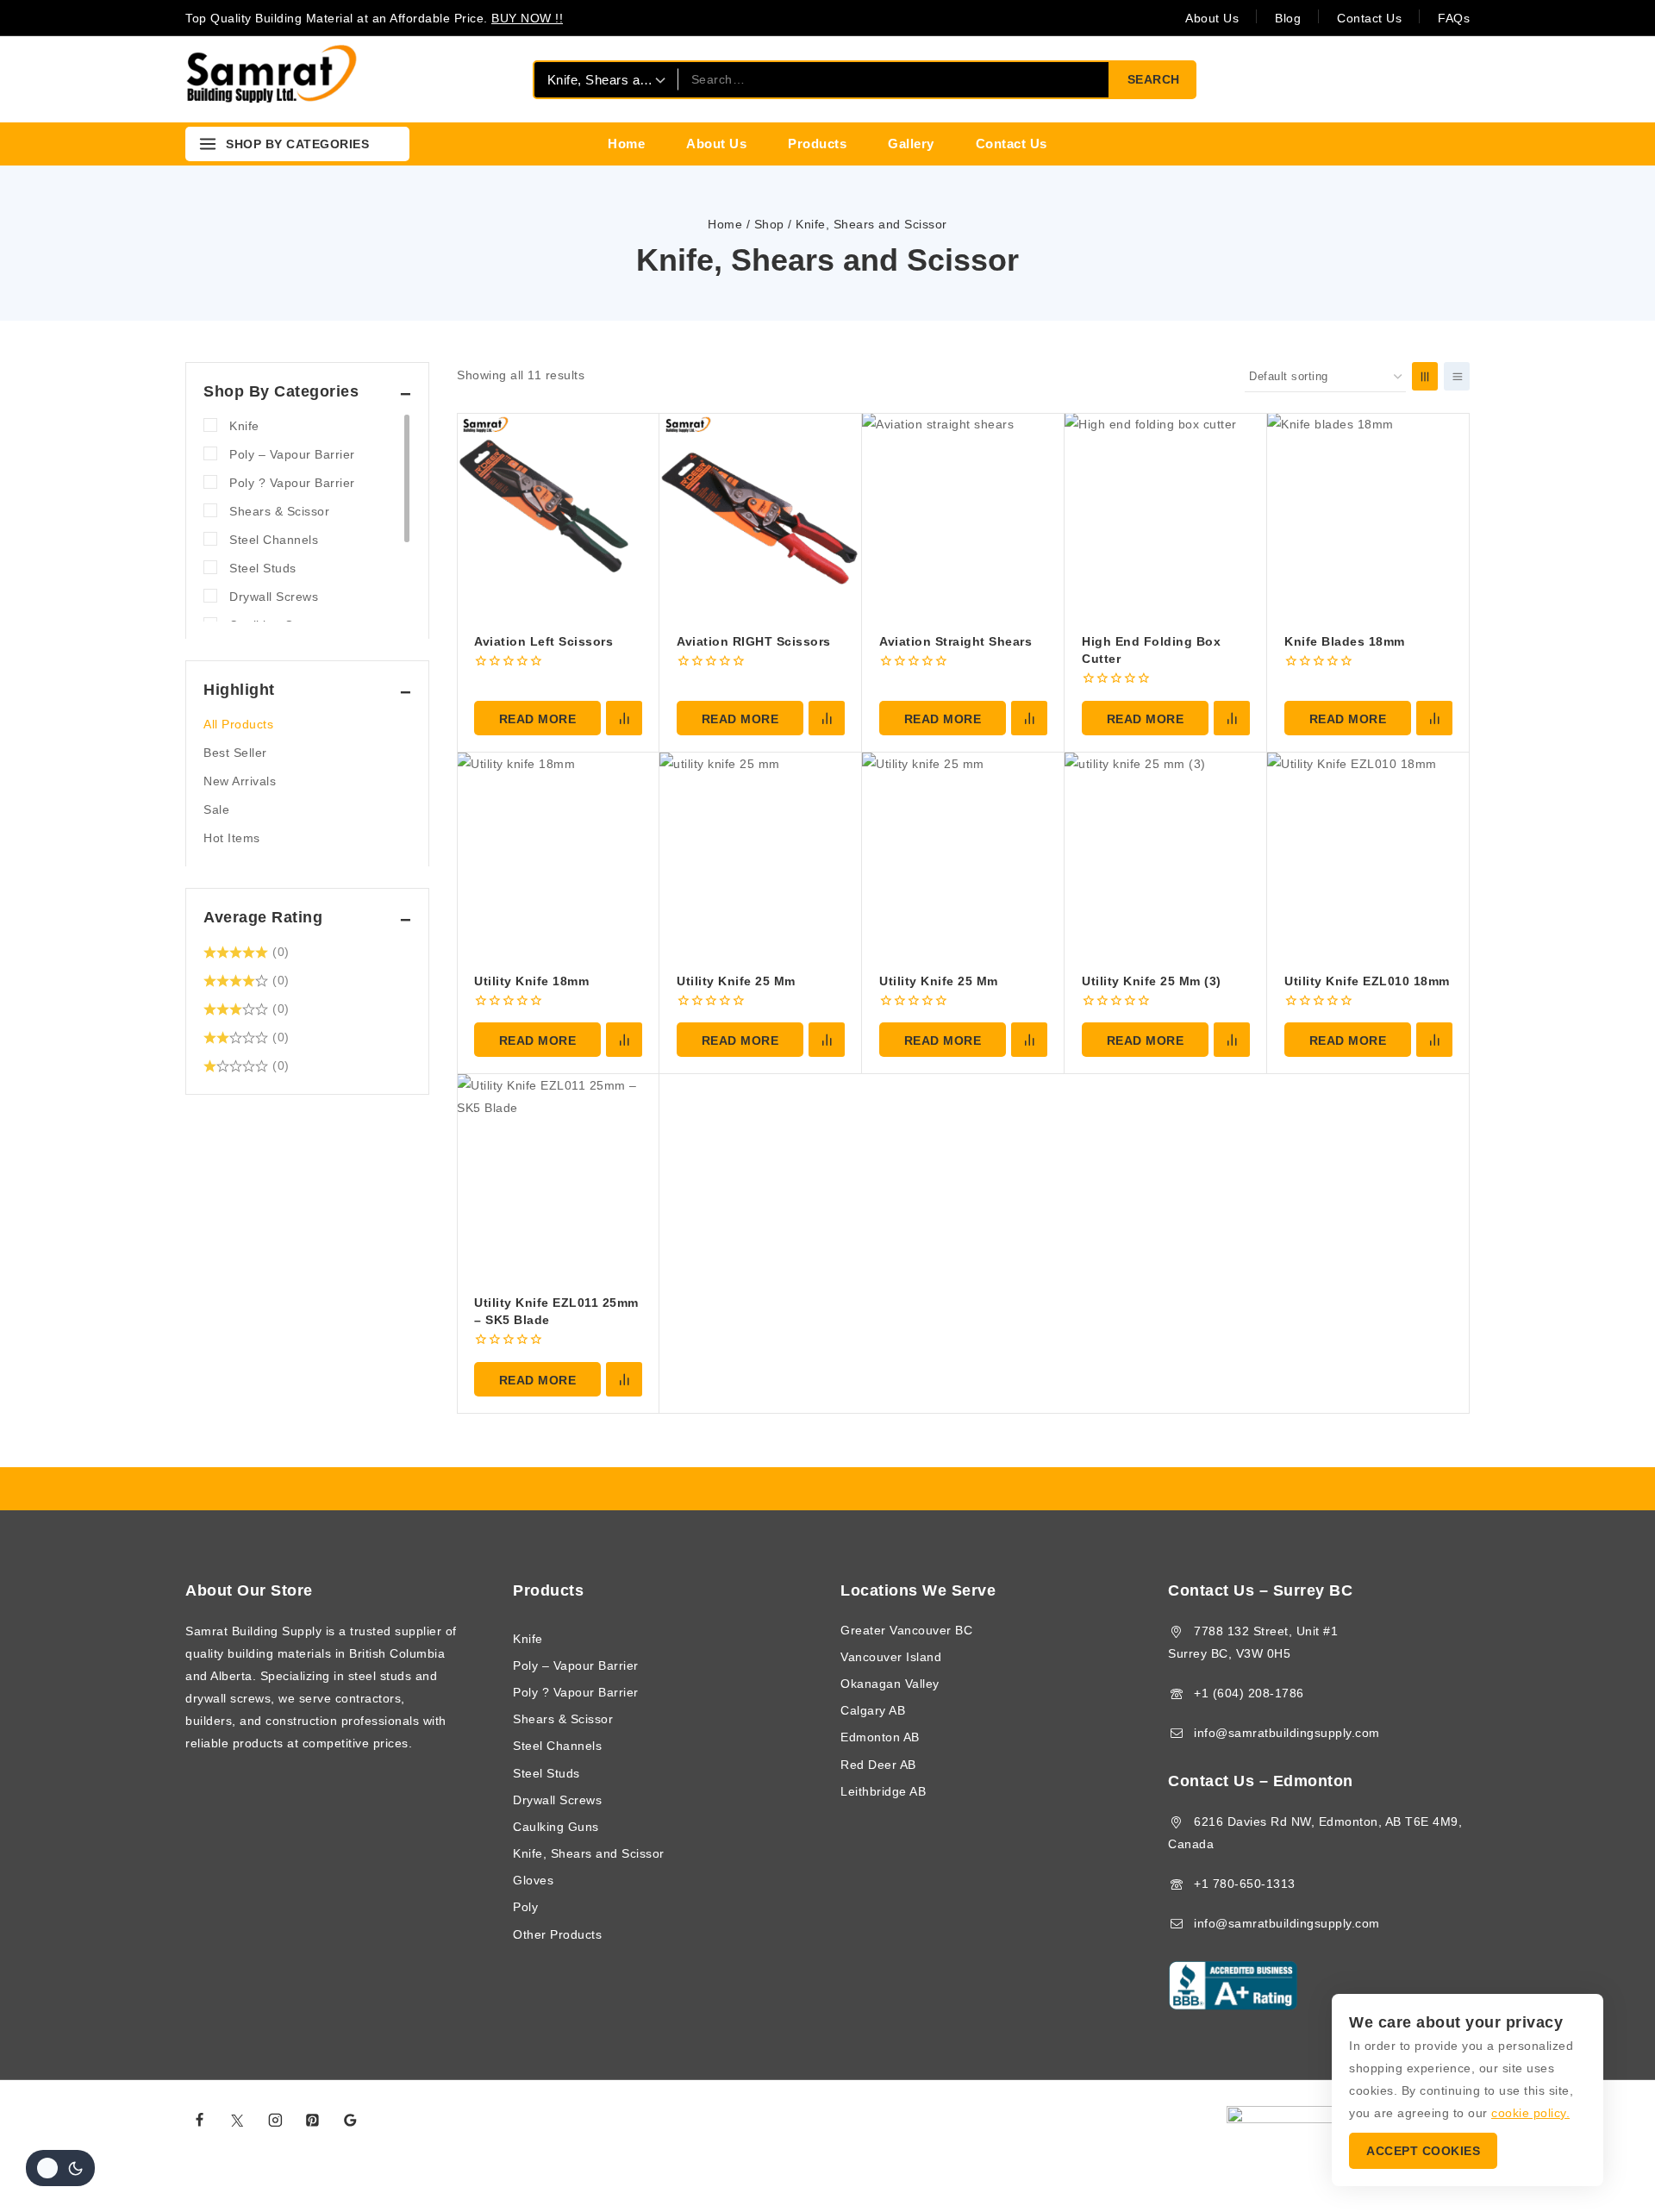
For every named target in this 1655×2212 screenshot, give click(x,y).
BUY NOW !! (527, 18)
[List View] (1457, 376)
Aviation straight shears (956, 641)
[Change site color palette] (60, 2168)
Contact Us (1369, 18)
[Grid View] (1425, 376)
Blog (1288, 18)
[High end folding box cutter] (1166, 514)
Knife (244, 426)
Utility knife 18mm (531, 981)
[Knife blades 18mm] (1368, 514)
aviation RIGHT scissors (754, 641)
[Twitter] (238, 2121)
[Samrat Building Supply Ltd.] (272, 79)
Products (817, 144)
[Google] (351, 2121)
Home (626, 144)
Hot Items (232, 838)
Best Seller (235, 753)
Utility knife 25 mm (939, 981)
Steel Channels (274, 540)
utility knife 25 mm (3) (1152, 981)
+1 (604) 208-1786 (1249, 1693)
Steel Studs (263, 568)
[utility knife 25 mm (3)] (1166, 854)
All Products (238, 724)
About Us (1212, 18)
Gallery (911, 144)
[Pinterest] (313, 2121)
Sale (216, 809)
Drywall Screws (274, 597)
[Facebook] (200, 2121)
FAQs (1454, 18)
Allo (1022, 2121)
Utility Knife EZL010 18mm (1367, 981)
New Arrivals (240, 781)
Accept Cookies (1423, 2151)
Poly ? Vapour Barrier (292, 483)
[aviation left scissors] (558, 514)
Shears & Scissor (279, 511)
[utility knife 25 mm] (761, 854)
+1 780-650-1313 (1245, 1884)
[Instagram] (275, 2121)
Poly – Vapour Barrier (292, 454)
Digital (990, 2121)
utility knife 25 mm (736, 981)
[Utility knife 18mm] (558, 854)
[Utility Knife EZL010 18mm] (1368, 854)
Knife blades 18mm (1345, 641)
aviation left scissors (543, 641)
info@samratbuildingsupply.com (1287, 1733)
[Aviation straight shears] (963, 514)
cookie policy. (1530, 2113)
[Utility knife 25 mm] (963, 854)
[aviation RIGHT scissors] (761, 514)
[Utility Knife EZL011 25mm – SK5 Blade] (558, 1175)
